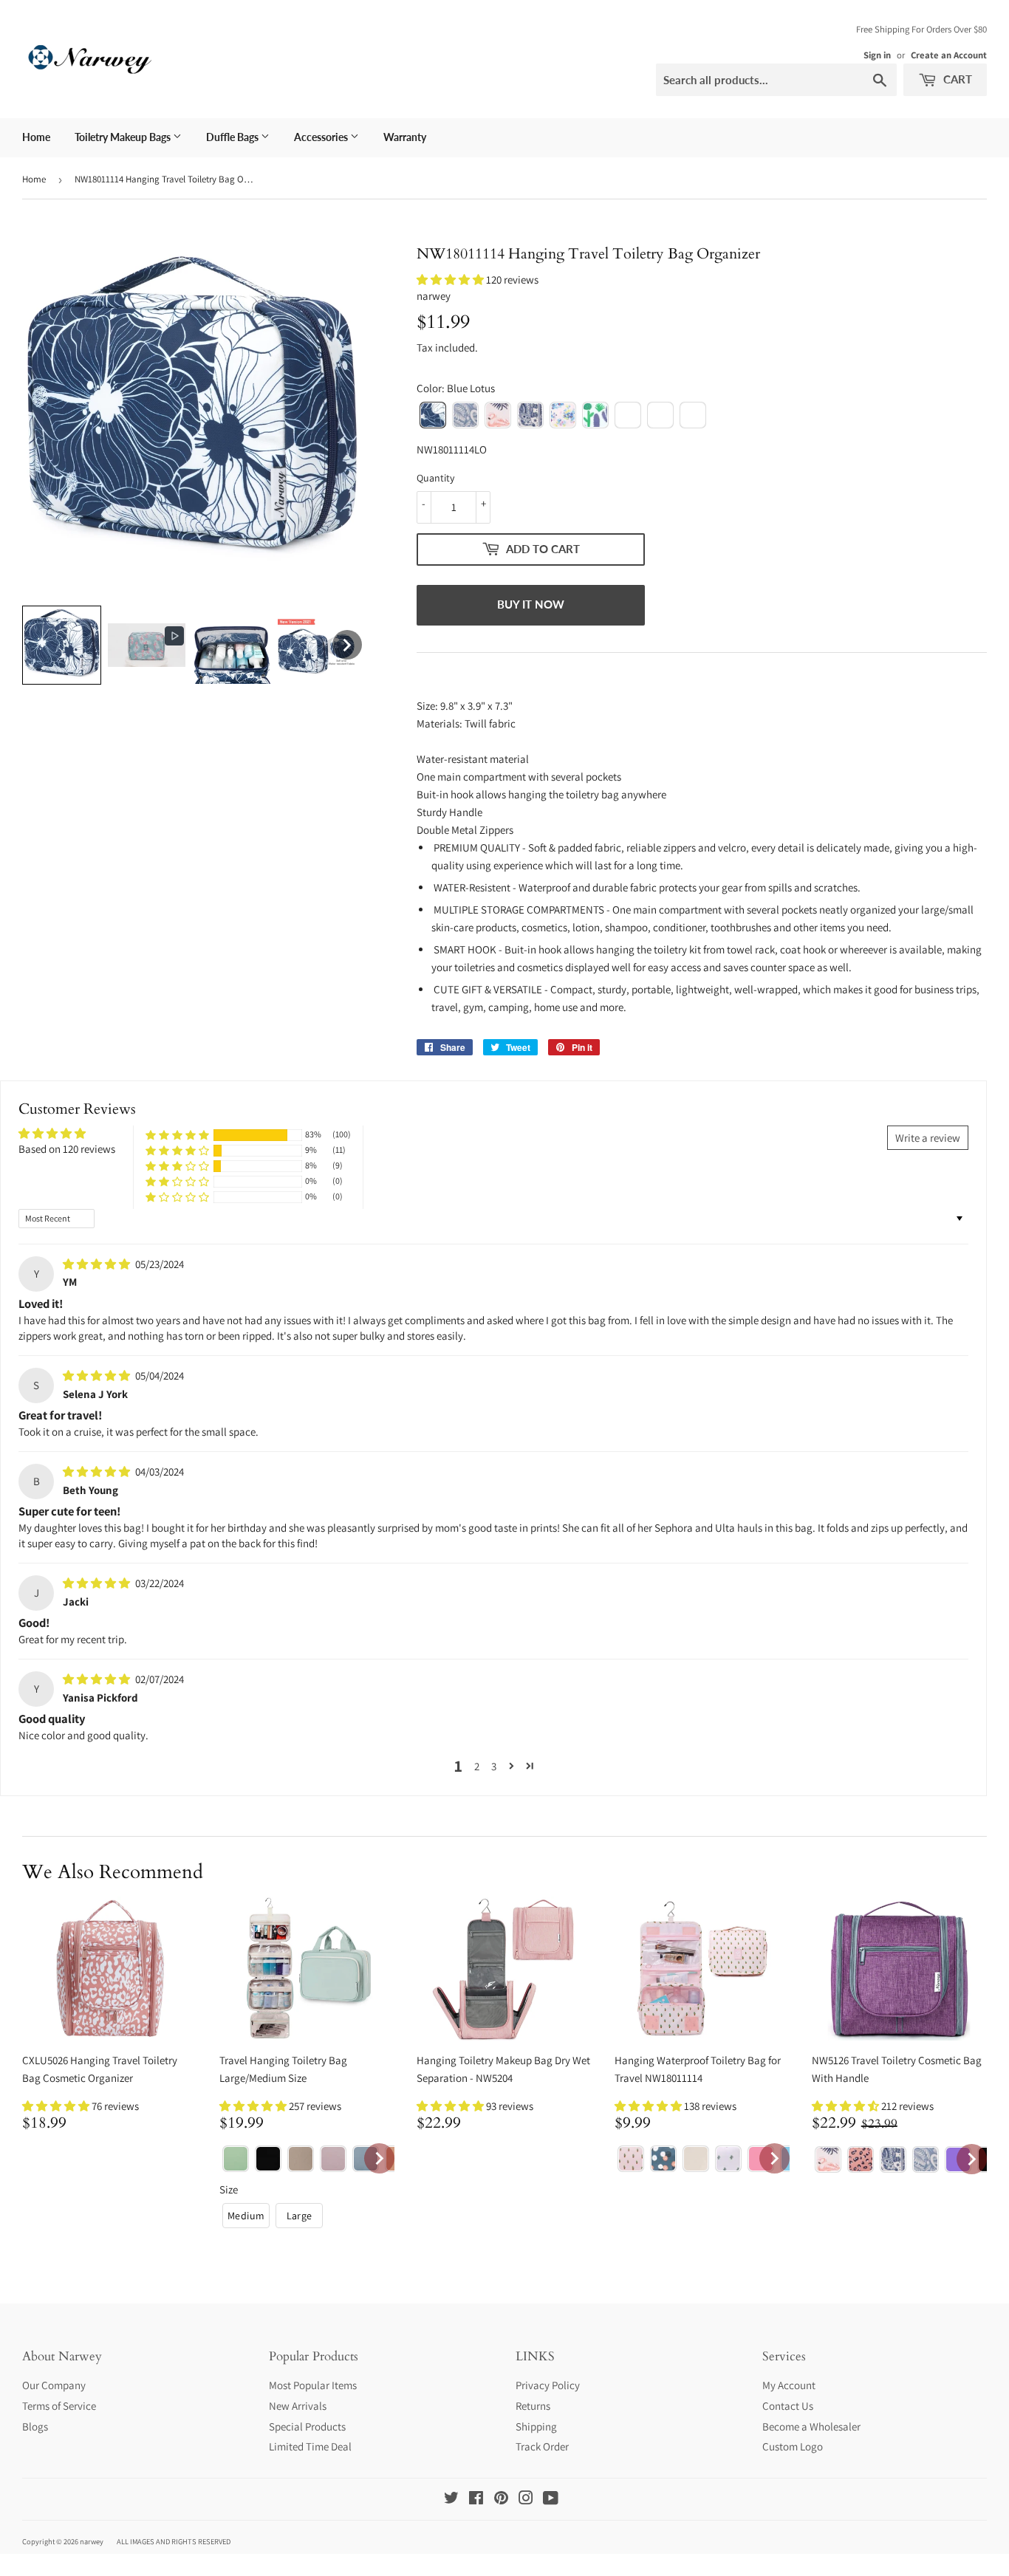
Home (36, 137)
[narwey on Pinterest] (501, 2500)
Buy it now (531, 604)
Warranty (405, 137)
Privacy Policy (548, 2385)
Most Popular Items (313, 2385)
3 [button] (494, 1766)
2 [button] (477, 1766)
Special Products (307, 2426)
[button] (451, 280)
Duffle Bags (233, 137)
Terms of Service (59, 2406)
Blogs (35, 2426)
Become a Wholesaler (811, 2426)
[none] (62, 645)
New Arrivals (298, 2406)
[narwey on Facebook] (476, 2500)
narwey (92, 2541)
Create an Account (949, 55)
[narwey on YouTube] (551, 2500)
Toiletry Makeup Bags (124, 137)
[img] (98, 1264)
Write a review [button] (928, 1138)
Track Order (542, 2446)
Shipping (536, 2426)
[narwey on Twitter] (451, 2500)
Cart (956, 79)
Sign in (877, 55)
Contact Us (788, 2406)
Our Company (54, 2385)
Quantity (435, 478)
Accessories (322, 137)
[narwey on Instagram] (526, 2500)
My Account (789, 2385)
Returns (533, 2406)
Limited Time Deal (310, 2446)
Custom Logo (793, 2446)
